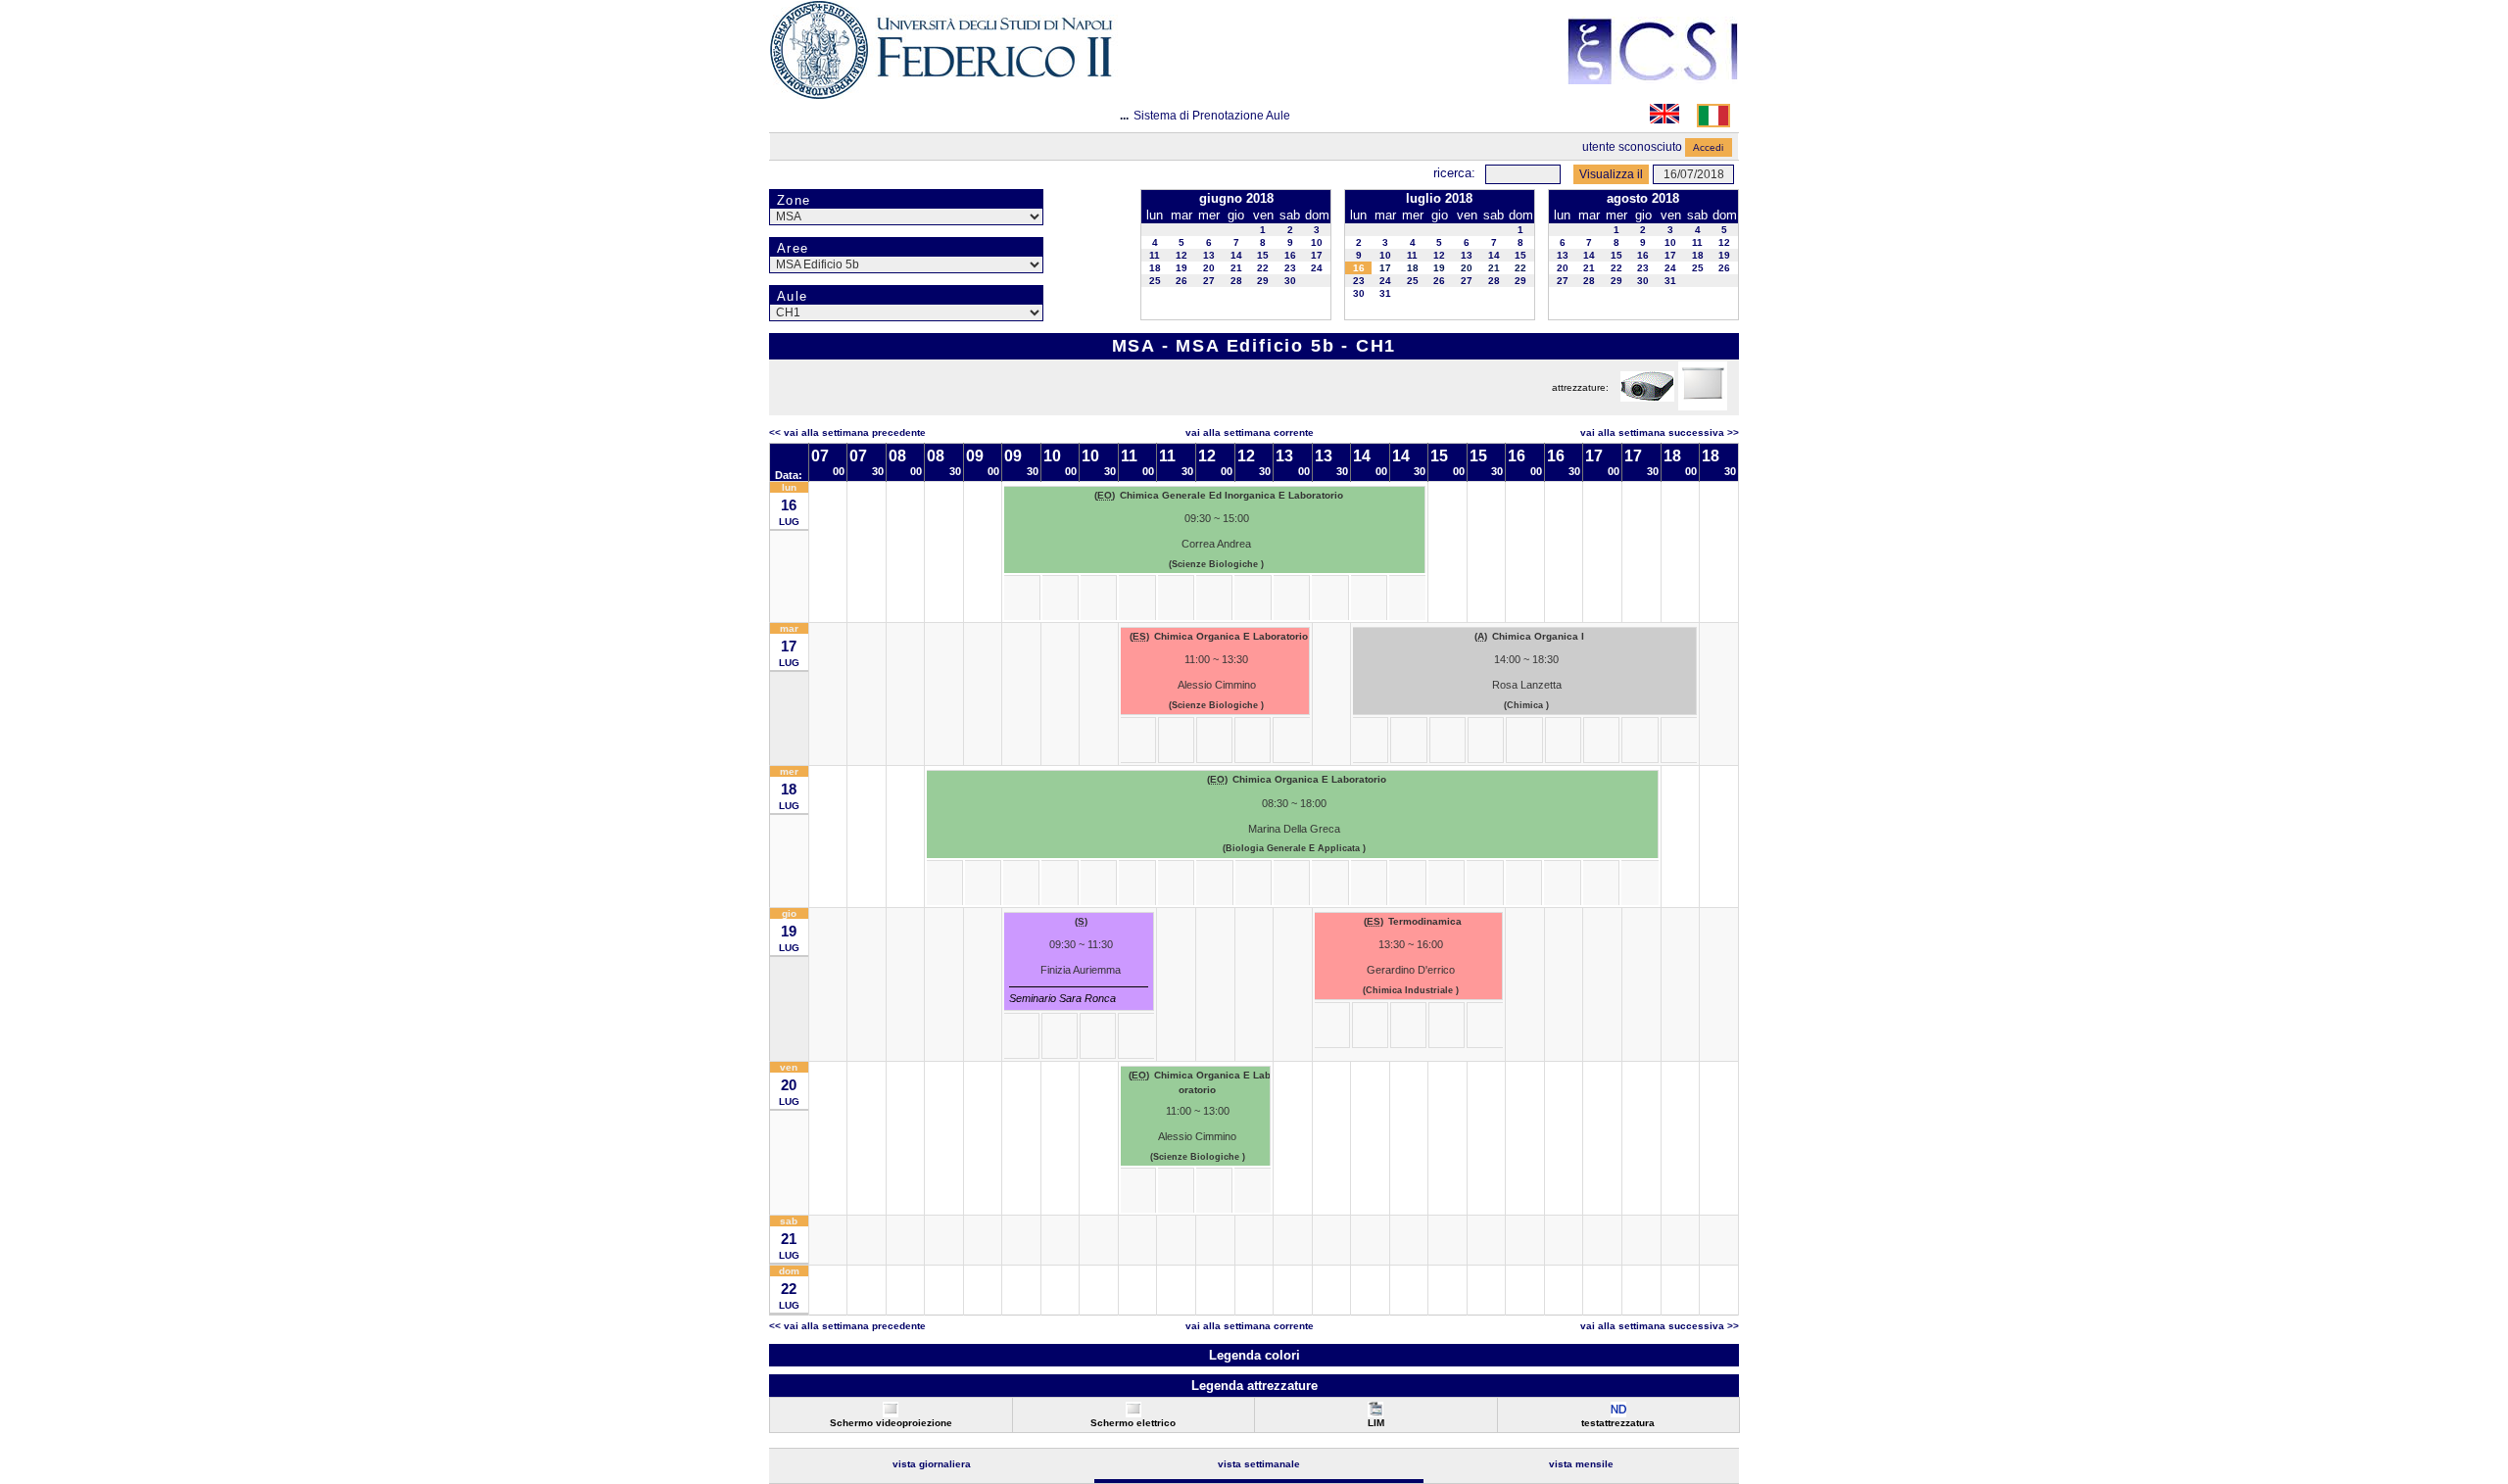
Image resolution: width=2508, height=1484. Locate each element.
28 (1236, 281)
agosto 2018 (1643, 198)
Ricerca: (1454, 173)
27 (1209, 281)
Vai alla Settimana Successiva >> (1660, 432)
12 (1182, 255)
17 (1317, 255)
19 (1182, 268)
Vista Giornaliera (932, 1464)
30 (1290, 281)
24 (1317, 268)
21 (1236, 268)
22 (1263, 268)
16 (1290, 255)
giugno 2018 (1236, 198)
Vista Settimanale (1259, 1464)
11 (1155, 255)
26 (1182, 281)
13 (1209, 255)
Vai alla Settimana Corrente (1250, 432)
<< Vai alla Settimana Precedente (847, 432)
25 (1155, 281)
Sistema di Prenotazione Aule (1212, 116)
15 (1263, 255)
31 (1385, 293)
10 (1317, 242)
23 (1290, 268)
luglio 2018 (1439, 198)
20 (1209, 268)
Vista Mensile (1581, 1464)
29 (1263, 281)
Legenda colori (1254, 1355)
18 (1155, 268)
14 (1236, 255)
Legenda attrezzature (1254, 1386)
